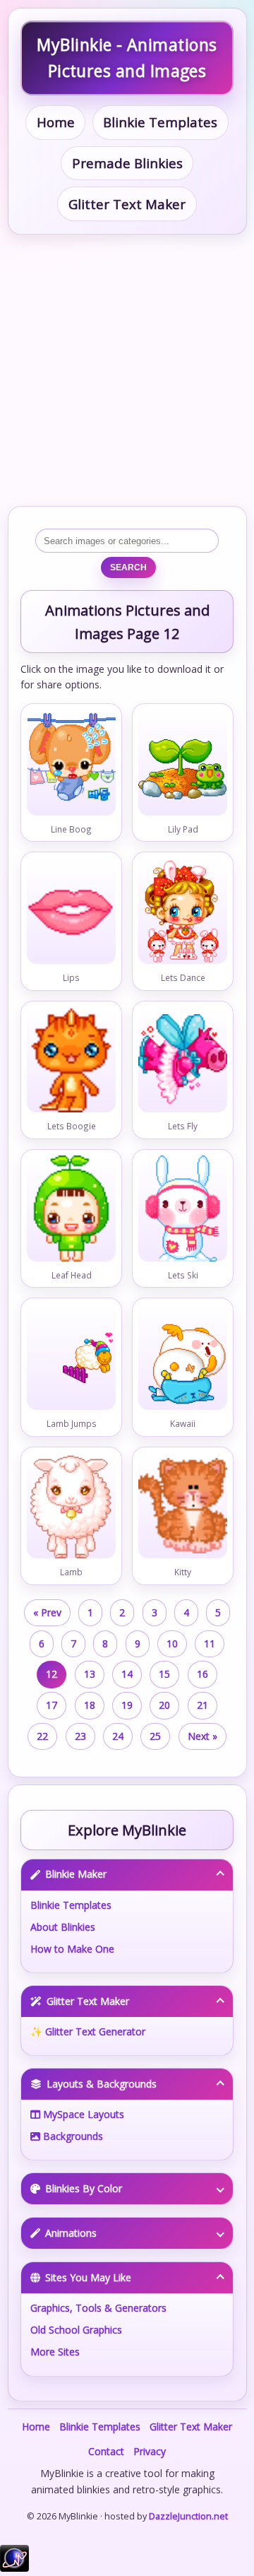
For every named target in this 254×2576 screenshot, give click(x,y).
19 (127, 1705)
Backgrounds (72, 2136)
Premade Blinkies (127, 163)
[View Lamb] (72, 1507)
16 (202, 1674)
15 (164, 1674)
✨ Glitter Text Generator (88, 2031)
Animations (71, 2233)
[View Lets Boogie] (72, 1061)
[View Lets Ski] (183, 1211)
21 (202, 1705)
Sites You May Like (88, 2277)
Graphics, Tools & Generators (98, 2308)
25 (155, 1736)
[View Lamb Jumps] (72, 1359)
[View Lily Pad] (183, 765)
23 (80, 1736)
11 (210, 1643)
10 (172, 1643)
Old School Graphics (76, 2330)
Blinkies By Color (84, 2188)
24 (118, 1736)
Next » (202, 1736)
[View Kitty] (183, 1507)
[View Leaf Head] (72, 1211)
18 (90, 1705)
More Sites (55, 2352)
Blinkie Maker (76, 1874)
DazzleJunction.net (188, 2516)
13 (90, 1674)
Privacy (150, 2451)
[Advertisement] (127, 370)
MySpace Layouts (82, 2114)
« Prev (47, 1612)
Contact (106, 2451)
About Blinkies (63, 1927)
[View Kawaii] (183, 1359)
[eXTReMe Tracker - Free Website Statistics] (14, 2568)
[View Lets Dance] (183, 913)
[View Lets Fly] (183, 1061)
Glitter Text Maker (127, 204)
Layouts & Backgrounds (102, 2084)
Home (56, 122)
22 (42, 1736)
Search (128, 567)
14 (127, 1674)
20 (164, 1705)
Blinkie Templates (160, 122)
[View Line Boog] (72, 765)
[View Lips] (72, 913)
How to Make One (72, 1949)
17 (52, 1705)
